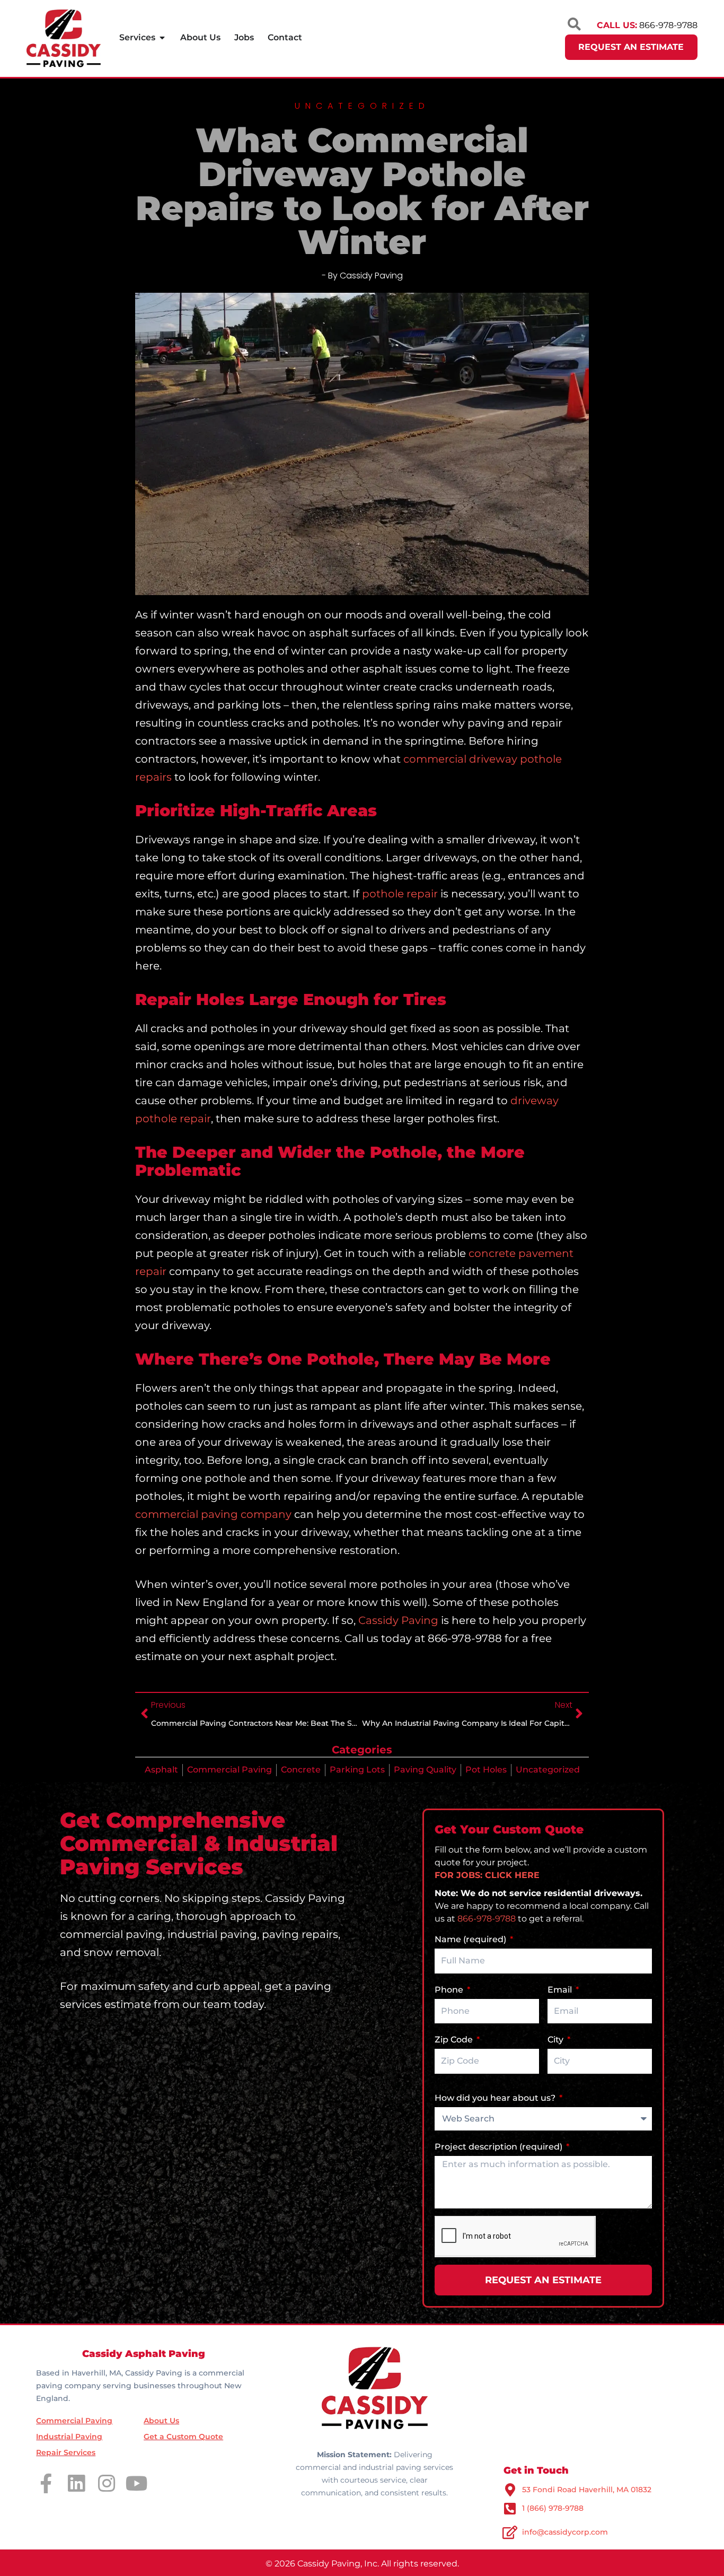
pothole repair (400, 894)
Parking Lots (357, 1770)
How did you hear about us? (496, 2098)
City (557, 2040)
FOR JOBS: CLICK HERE (487, 1875)
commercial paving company (213, 1514)
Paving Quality (425, 1770)
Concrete (301, 1770)
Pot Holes (486, 1770)
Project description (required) (500, 2147)
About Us (161, 2421)
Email (561, 1990)
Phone (450, 1990)
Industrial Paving (69, 2437)
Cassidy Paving (398, 1620)
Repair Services (66, 2452)
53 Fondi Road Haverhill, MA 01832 (587, 2490)
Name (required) (471, 1939)
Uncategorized (548, 1770)
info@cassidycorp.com (565, 2532)
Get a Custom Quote (183, 2437)
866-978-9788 (487, 1919)
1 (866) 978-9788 (553, 2508)
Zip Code (455, 2040)
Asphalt (161, 1770)
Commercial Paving (229, 1770)
